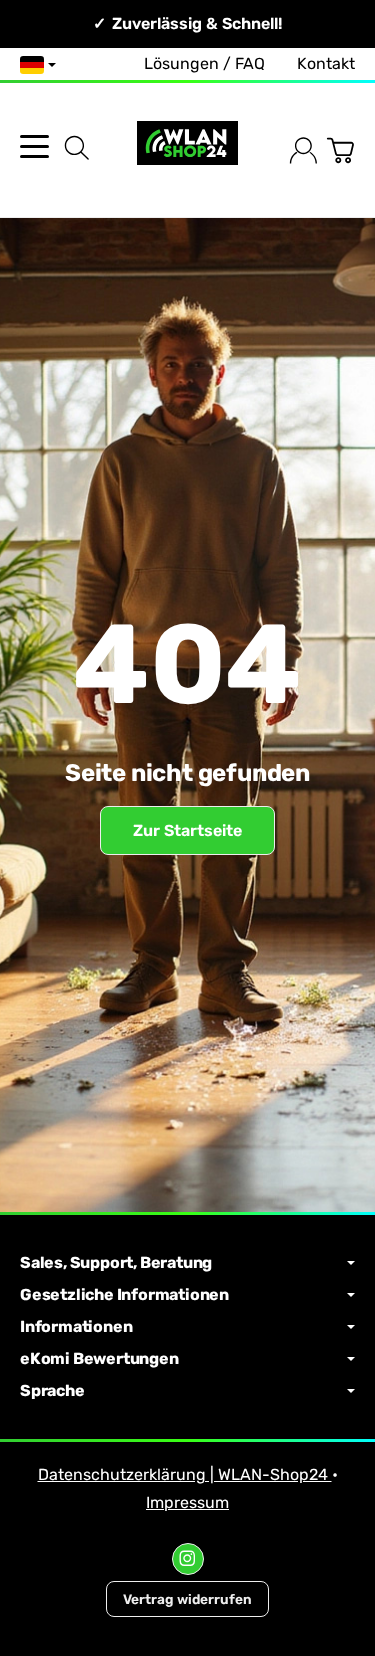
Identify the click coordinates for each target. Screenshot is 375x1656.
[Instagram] (188, 1559)
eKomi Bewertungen (99, 1359)
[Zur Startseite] (187, 150)
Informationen (76, 1327)
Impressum (187, 1502)
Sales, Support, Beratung (116, 1263)
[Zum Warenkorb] (340, 150)
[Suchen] (77, 148)
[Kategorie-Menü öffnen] (34, 146)
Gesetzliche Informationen (124, 1295)
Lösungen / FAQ (204, 63)
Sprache (52, 1391)
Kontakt (326, 63)
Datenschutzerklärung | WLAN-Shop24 (185, 1474)
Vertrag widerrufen (187, 1599)
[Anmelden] (303, 150)
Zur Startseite (187, 830)
